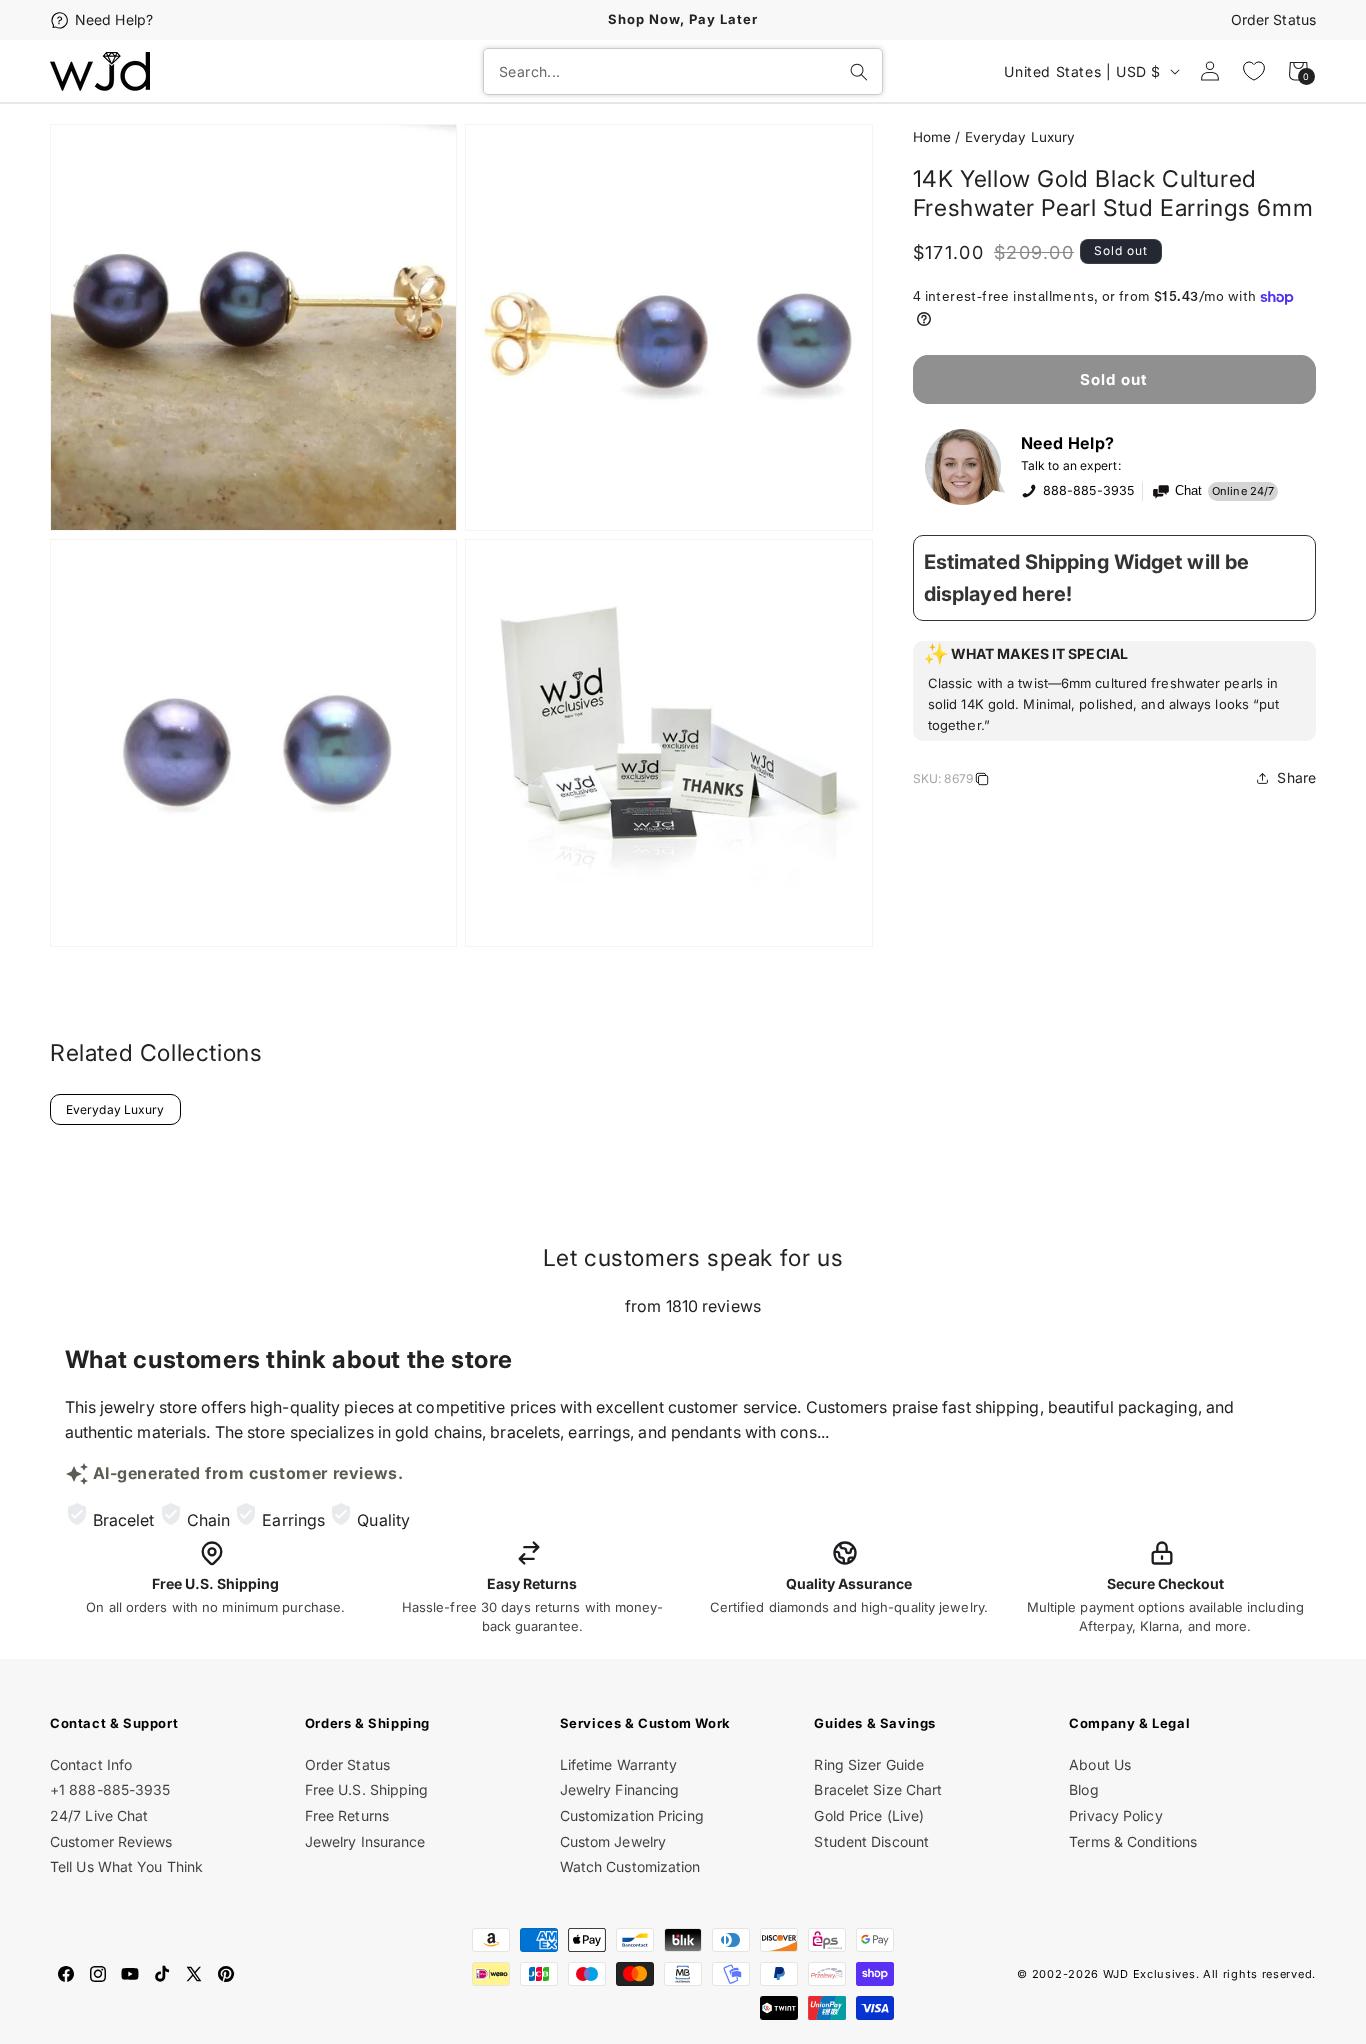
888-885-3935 (1088, 490)
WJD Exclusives (1149, 1974)
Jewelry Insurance (365, 1841)
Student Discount (871, 1841)
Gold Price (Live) (869, 1815)
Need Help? (114, 19)
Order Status (1273, 19)
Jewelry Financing (620, 1789)
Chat (1188, 491)
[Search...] (859, 72)
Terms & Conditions (1133, 1841)
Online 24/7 (1243, 491)
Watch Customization (630, 1866)
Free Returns (347, 1815)
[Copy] (982, 782)
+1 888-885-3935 (110, 1789)
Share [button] (1296, 777)
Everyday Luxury (115, 1109)
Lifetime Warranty (619, 1764)
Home (932, 137)
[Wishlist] (1254, 71)
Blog (1083, 1789)
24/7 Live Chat (99, 1815)
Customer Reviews (111, 1841)
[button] (1114, 691)
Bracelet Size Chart (878, 1789)
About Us (1100, 1764)
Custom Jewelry (613, 1841)
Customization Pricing (632, 1815)
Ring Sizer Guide (869, 1764)
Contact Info (91, 1764)
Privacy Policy (1115, 1815)
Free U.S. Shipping (367, 1789)
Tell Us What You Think (126, 1866)
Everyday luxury (1020, 137)
